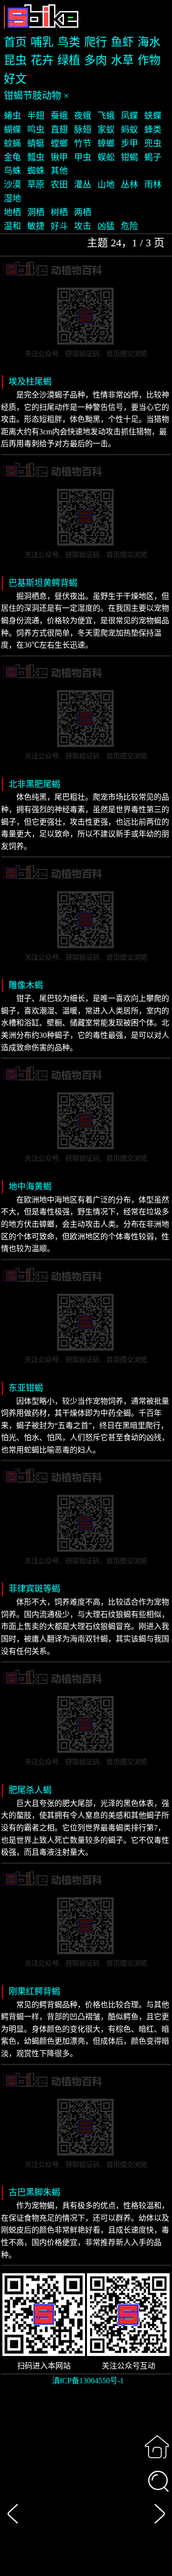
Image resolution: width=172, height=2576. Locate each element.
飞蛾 (106, 116)
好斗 (59, 226)
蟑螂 (106, 143)
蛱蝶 (153, 116)
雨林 (153, 185)
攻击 (83, 226)
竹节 (83, 143)
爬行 (96, 42)
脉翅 (83, 130)
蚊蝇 (12, 143)
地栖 (12, 212)
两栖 (83, 212)
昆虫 (15, 60)
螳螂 (59, 143)
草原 (36, 185)
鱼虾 (122, 42)
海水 (149, 42)
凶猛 (106, 226)
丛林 (129, 185)
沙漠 (12, 185)
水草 (122, 60)
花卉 (42, 60)
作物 (149, 60)
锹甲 (59, 157)
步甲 (129, 143)
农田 (59, 185)
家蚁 (106, 130)
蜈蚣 (106, 157)
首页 (15, 42)
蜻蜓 (36, 143)
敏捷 (36, 226)
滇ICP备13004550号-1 (88, 2381)
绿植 (69, 60)
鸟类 (69, 42)
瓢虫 (36, 157)
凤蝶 (129, 116)
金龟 (12, 157)
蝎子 (153, 157)
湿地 (12, 198)
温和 (12, 226)
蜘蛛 (36, 171)
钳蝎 (129, 157)
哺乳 (42, 42)
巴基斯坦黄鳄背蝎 (43, 583)
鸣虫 (36, 130)
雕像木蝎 (26, 985)
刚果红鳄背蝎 (34, 1992)
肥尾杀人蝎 (30, 1790)
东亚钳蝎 (26, 1388)
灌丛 (83, 185)
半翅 (36, 116)
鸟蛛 (12, 171)
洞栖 (36, 212)
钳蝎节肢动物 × (36, 96)
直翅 (59, 130)
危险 (129, 226)
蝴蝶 (12, 130)
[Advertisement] (86, 2487)
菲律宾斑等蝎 (34, 1589)
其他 (59, 171)
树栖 (59, 212)
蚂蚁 (129, 130)
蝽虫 (12, 116)
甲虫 (83, 157)
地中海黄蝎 (30, 1187)
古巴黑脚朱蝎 (34, 2192)
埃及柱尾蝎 (30, 382)
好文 (15, 79)
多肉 (96, 60)
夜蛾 (83, 116)
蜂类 (153, 130)
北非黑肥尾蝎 (34, 784)
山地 (106, 185)
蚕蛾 (59, 116)
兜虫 (153, 143)
